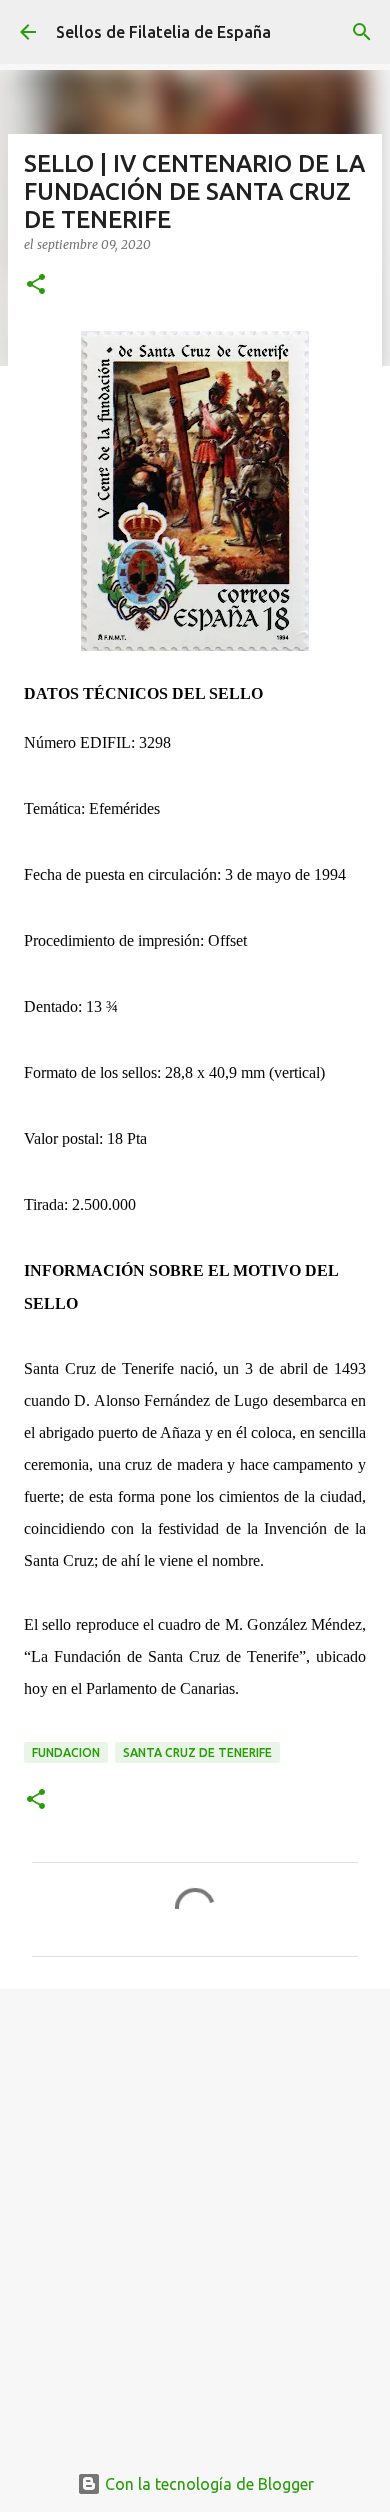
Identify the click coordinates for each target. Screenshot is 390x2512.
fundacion (66, 1752)
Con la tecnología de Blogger (207, 2484)
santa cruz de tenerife (197, 1752)
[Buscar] (362, 32)
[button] (36, 285)
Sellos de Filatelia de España (163, 32)
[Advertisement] (195, 2214)
